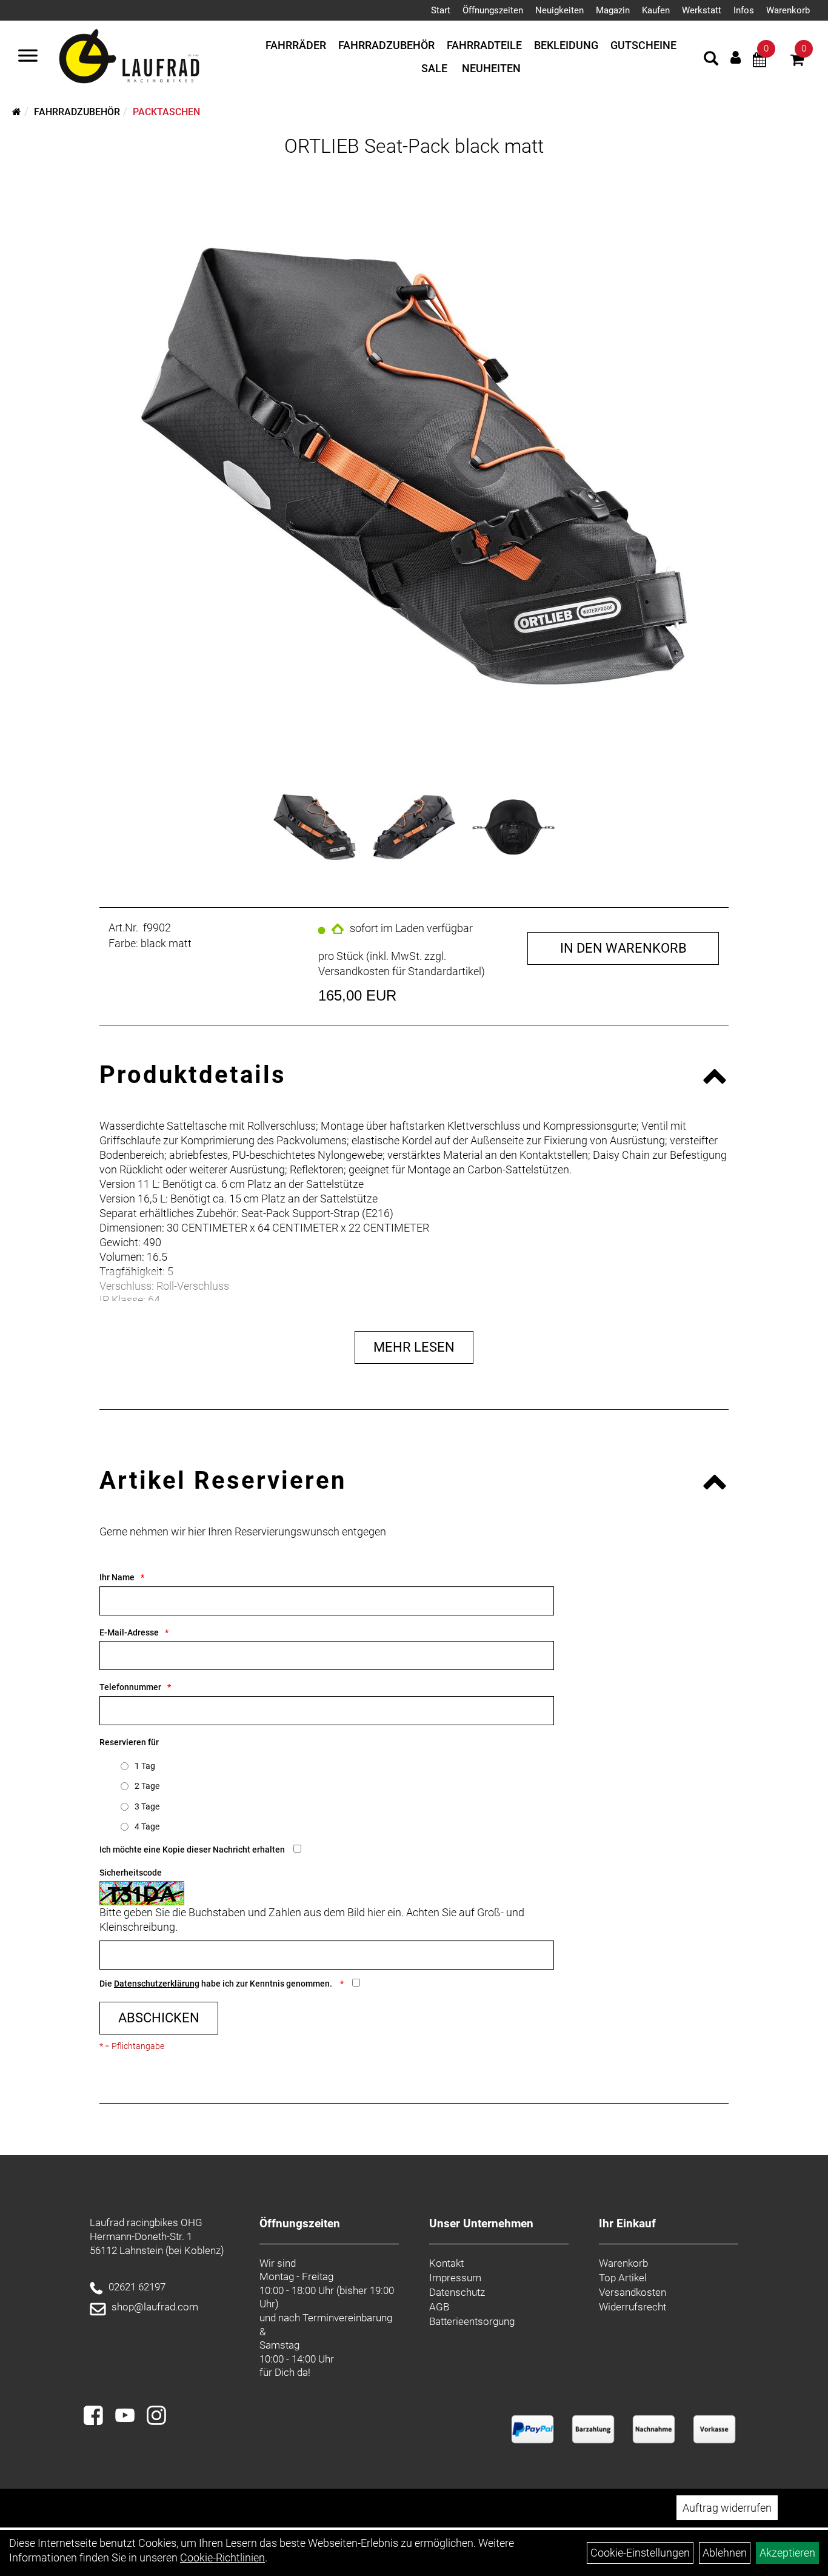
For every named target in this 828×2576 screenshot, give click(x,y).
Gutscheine (643, 45)
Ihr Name (117, 1577)
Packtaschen (166, 112)
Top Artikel (623, 2278)
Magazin (613, 10)
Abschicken (159, 2018)
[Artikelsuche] (711, 60)
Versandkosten (633, 2292)
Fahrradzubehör (386, 45)
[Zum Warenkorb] (797, 62)
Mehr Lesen (414, 1347)
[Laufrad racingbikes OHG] (147, 57)
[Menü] (28, 57)
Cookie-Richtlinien (222, 2558)
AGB (439, 2307)
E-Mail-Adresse (129, 1632)
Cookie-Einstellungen (640, 2553)
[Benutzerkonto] (736, 57)
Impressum (455, 2278)
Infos (744, 10)
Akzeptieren (787, 2553)
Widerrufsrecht (633, 2307)
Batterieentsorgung (472, 2321)
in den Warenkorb (623, 948)
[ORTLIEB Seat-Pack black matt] (414, 466)
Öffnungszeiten (493, 10)
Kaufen (656, 10)
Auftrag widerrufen (727, 2508)
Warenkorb (788, 10)
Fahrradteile (484, 45)
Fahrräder (296, 45)
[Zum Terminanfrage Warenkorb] (760, 62)
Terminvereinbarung (347, 2318)
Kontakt (446, 2263)
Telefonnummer (130, 1687)
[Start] (17, 112)
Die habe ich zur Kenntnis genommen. (217, 1984)
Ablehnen (725, 2553)
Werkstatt (702, 10)
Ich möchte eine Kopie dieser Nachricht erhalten (192, 1850)
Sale (434, 68)
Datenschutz (457, 2292)
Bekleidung (566, 45)
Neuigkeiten (559, 10)
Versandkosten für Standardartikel (400, 971)
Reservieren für (129, 1742)
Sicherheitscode (131, 1873)
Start (441, 10)
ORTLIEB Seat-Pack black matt (414, 146)
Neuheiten (491, 68)
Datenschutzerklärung (157, 1984)
